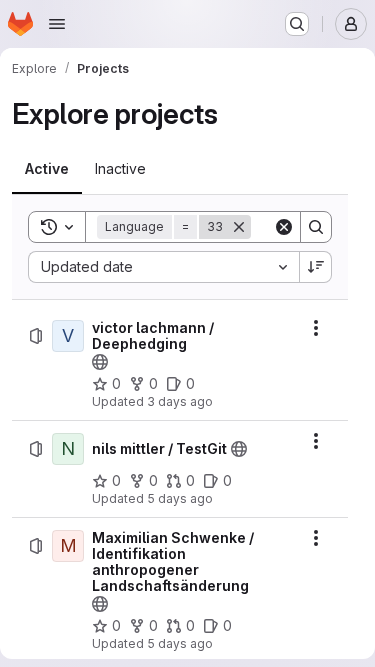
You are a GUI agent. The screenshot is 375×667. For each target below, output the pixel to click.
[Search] (316, 227)
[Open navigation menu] (57, 24)
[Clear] (284, 227)
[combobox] (163, 267)
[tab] (47, 169)
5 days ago (180, 498)
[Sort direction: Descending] (316, 267)
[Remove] (239, 227)
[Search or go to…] (297, 24)
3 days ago (180, 401)
